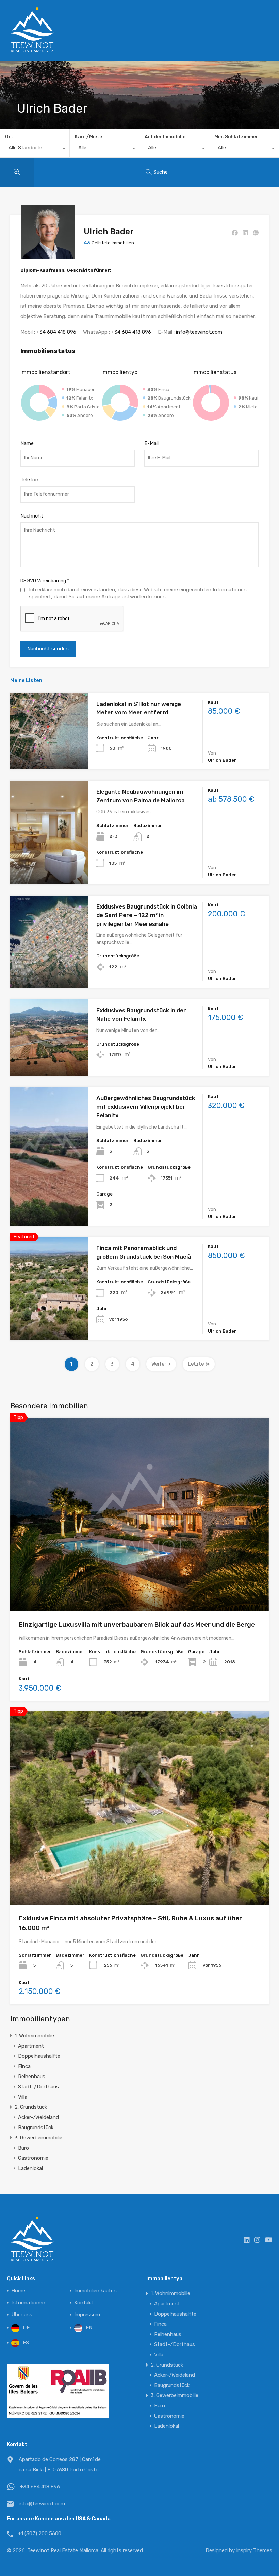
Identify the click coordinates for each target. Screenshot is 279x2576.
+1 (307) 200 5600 (40, 2533)
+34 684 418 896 (56, 332)
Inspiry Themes (254, 2550)
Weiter (159, 1364)
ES (26, 2343)
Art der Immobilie (165, 137)
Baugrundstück (36, 2128)
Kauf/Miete (88, 137)
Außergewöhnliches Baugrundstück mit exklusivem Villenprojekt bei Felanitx (146, 1107)
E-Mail (151, 443)
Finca (24, 2066)
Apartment (31, 2046)
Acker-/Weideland (38, 2117)
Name (27, 443)
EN (89, 2328)
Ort (9, 137)
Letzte (196, 1364)
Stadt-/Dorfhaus (38, 2087)
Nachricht (32, 516)
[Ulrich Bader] (48, 256)
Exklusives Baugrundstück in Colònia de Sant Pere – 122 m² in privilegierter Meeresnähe (147, 915)
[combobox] (35, 149)
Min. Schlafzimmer (236, 137)
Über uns (22, 2315)
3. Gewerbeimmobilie (38, 2138)
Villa (23, 2097)
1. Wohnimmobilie (34, 2036)
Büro (23, 2148)
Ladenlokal (30, 2168)
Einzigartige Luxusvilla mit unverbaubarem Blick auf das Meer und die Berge (137, 1624)
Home (18, 2291)
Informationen (28, 2303)
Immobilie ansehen (49, 754)
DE (26, 2328)
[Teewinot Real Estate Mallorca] (32, 53)
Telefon (29, 480)
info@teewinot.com (199, 332)
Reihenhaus (32, 2077)
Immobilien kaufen (95, 2291)
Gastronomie (33, 2158)
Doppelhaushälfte (39, 2056)
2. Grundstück (31, 2107)
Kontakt (84, 2303)
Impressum (87, 2315)
